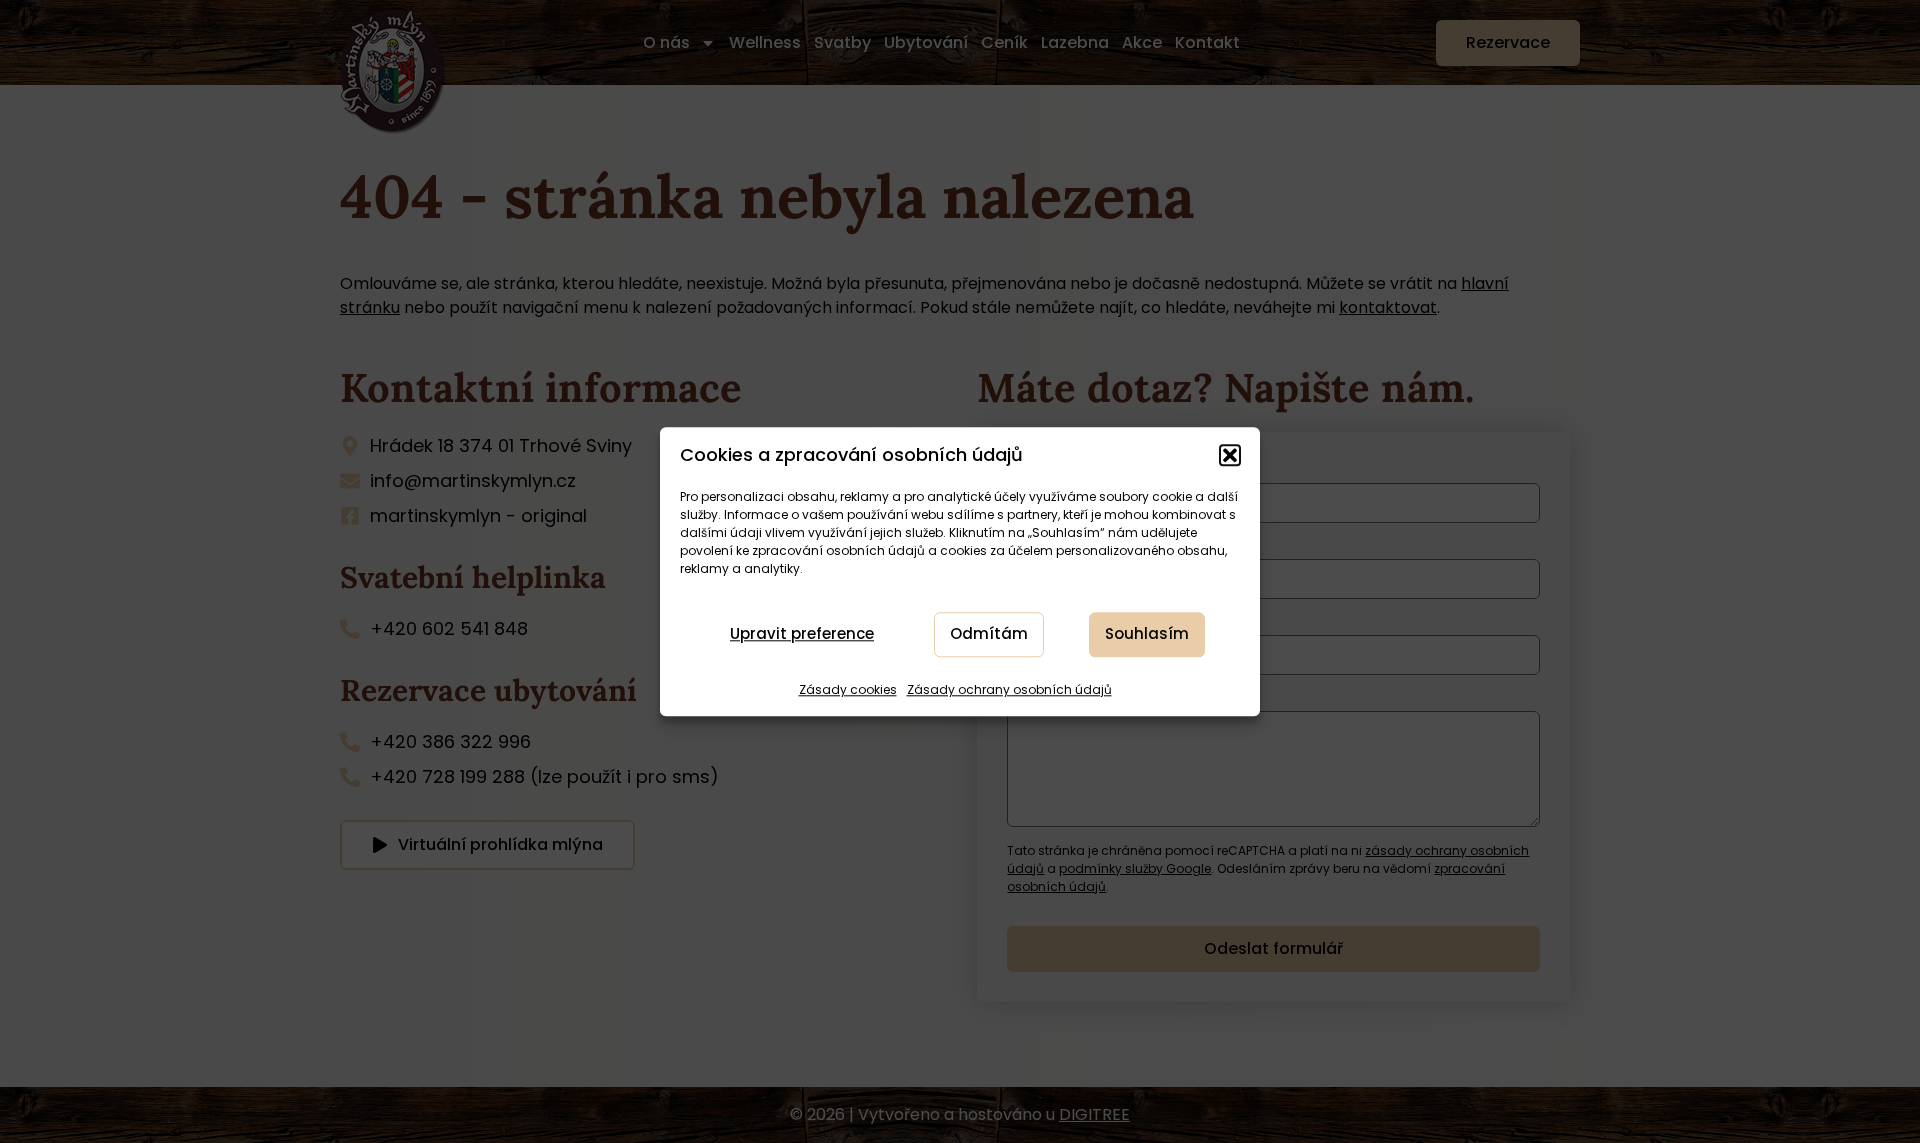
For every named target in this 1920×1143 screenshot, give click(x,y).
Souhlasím (1147, 634)
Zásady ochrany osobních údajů (1009, 689)
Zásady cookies (848, 689)
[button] (1230, 455)
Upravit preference (802, 634)
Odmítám (989, 634)
